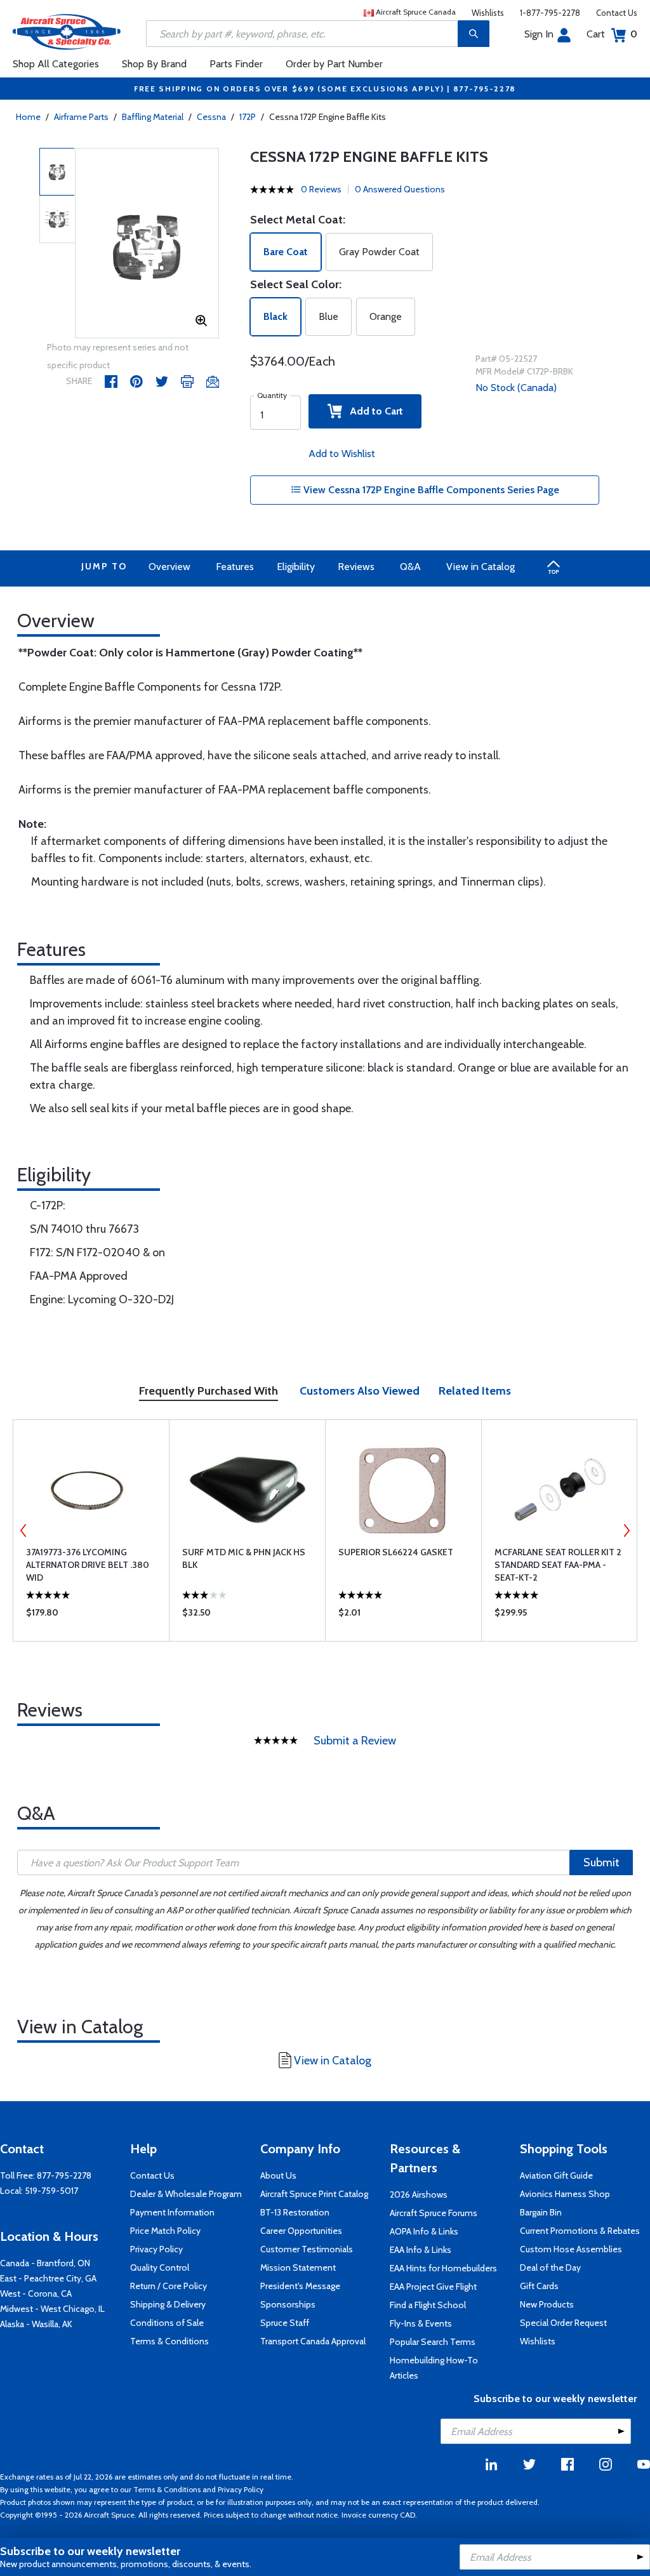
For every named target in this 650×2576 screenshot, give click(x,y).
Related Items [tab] (475, 1391)
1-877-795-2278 (550, 13)
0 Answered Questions (400, 189)
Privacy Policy (156, 2249)
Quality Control (160, 2267)
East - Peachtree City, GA (48, 2278)
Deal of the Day (550, 2267)
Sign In (539, 34)
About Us (278, 2175)
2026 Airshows (419, 2194)
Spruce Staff (285, 2323)
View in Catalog (481, 567)
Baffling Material (153, 117)
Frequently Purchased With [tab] (209, 1391)
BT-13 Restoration (295, 2212)
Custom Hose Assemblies (571, 2249)
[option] (147, 244)
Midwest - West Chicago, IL (52, 2309)
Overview (169, 567)
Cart (612, 34)
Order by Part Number (334, 64)
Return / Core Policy (169, 2286)
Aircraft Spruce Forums (434, 2213)
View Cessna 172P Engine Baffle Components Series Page (430, 490)
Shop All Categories (56, 64)
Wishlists (488, 13)
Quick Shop (91, 1616)
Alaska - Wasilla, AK (36, 2324)
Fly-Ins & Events (421, 2323)
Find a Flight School (428, 2305)
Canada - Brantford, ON (45, 2263)
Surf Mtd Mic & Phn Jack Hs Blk (244, 1558)
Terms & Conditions (169, 2341)
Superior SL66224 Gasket (396, 1552)
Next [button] (627, 1530)
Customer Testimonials (307, 2249)
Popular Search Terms (433, 2342)
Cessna (211, 117)
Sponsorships (288, 2304)
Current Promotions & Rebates (580, 2231)
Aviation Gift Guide (556, 2175)
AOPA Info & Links (424, 2231)
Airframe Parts (81, 117)
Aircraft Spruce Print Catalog (314, 2194)
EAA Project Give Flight (433, 2287)
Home (28, 117)
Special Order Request (563, 2323)
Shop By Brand (154, 64)
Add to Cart (373, 411)
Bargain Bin (541, 2212)
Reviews (356, 567)
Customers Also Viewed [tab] (360, 1391)
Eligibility (296, 567)
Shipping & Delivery (168, 2304)
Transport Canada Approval (313, 2341)
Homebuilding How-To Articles (434, 2368)
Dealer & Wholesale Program (186, 2194)
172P (248, 117)
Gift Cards (539, 2286)
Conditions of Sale (167, 2323)
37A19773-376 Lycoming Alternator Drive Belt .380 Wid (88, 1565)
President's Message (300, 2286)
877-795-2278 (64, 2175)
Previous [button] (23, 1530)
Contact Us (617, 13)
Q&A (410, 567)
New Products (547, 2304)
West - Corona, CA (36, 2294)
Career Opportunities (301, 2231)
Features (235, 567)
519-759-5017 (51, 2191)
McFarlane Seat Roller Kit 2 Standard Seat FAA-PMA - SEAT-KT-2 (558, 1565)
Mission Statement (298, 2267)
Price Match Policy (165, 2231)
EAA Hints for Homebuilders (443, 2268)
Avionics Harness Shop (565, 2194)
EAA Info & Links (421, 2250)
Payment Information (172, 2212)
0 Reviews (321, 189)
